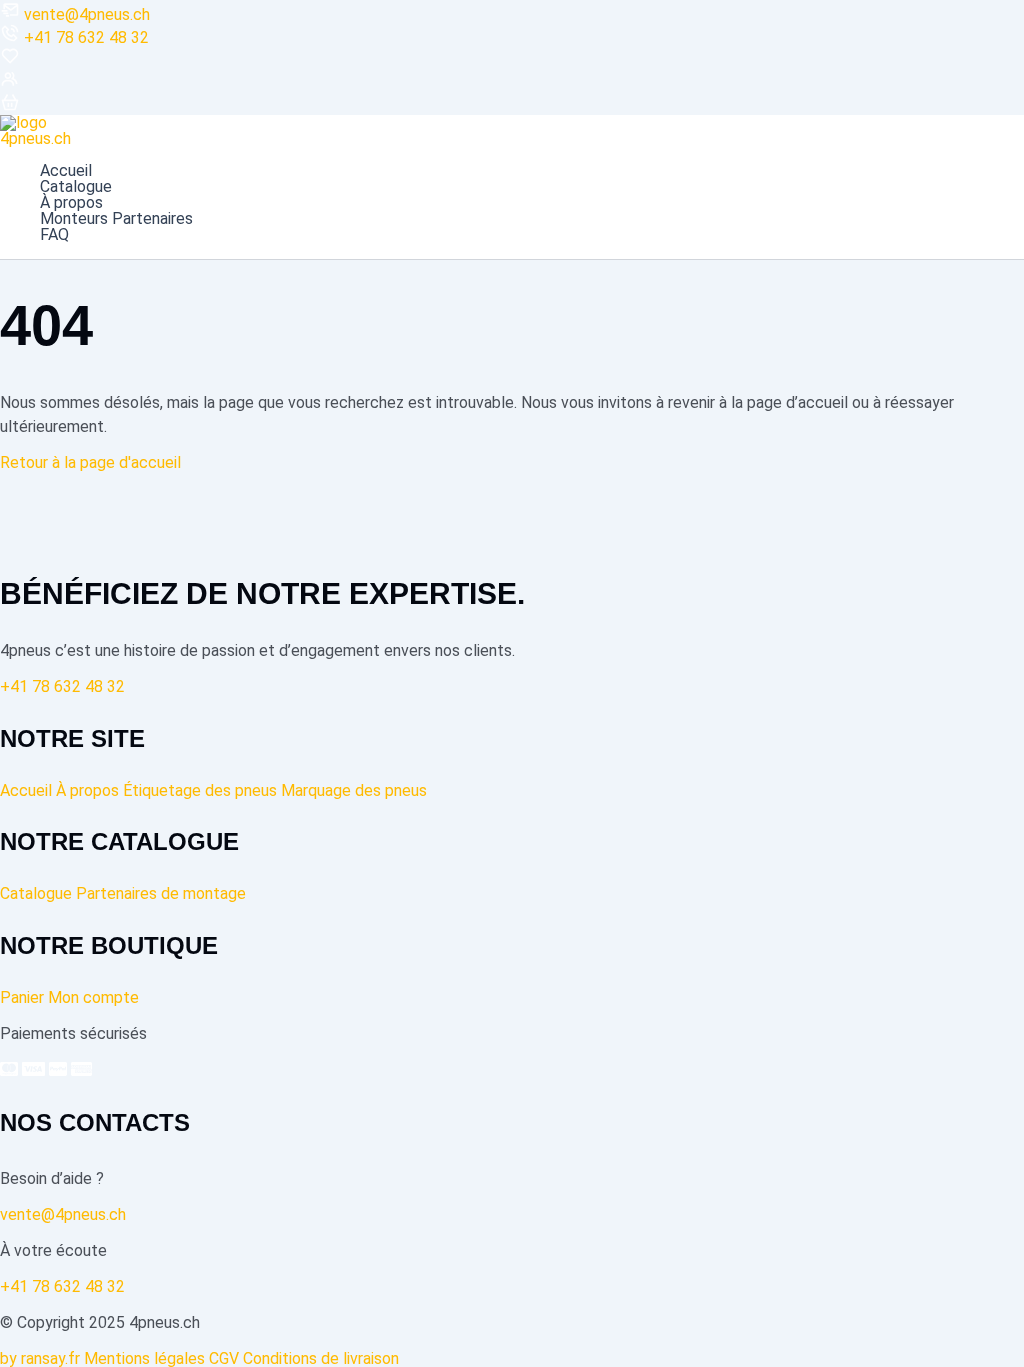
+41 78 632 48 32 (86, 37)
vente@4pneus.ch (87, 14)
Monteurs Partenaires (116, 219)
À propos (71, 203)
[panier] (10, 106)
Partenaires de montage (161, 893)
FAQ (54, 235)
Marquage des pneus (354, 790)
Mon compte (93, 997)
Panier (22, 997)
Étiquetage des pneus (200, 790)
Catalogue (76, 187)
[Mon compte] (10, 83)
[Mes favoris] (10, 60)
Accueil (66, 171)
